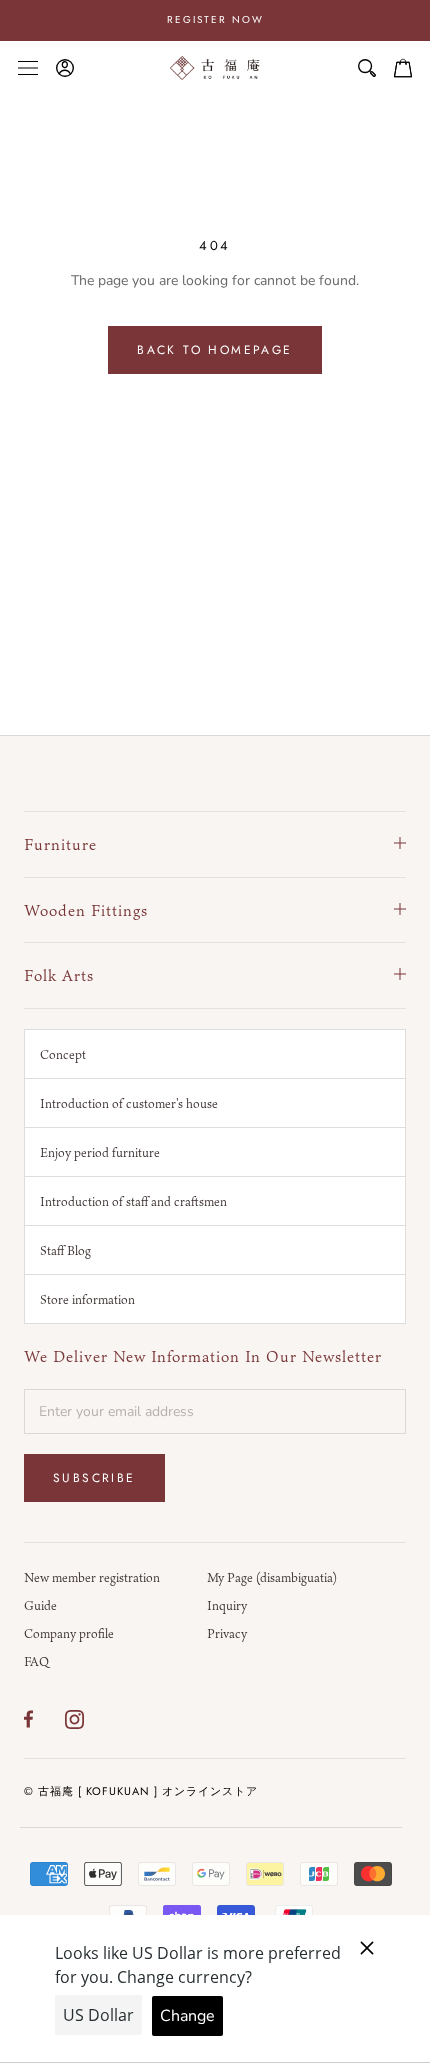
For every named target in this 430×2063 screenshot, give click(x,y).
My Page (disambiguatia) (272, 1577)
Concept (63, 1054)
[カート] (403, 68)
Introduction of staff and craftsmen (133, 1201)
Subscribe (94, 1478)
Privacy (227, 1633)
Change (187, 2016)
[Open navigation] (28, 67)
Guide (40, 1605)
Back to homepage (214, 350)
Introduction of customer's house (129, 1103)
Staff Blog (65, 1250)
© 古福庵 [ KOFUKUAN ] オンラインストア (141, 1791)
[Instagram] (74, 1719)
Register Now (215, 19)
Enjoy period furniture (100, 1152)
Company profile (69, 1633)
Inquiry (227, 1605)
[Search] (367, 68)
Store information (87, 1299)
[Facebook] (28, 1719)
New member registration (92, 1577)
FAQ (36, 1661)
